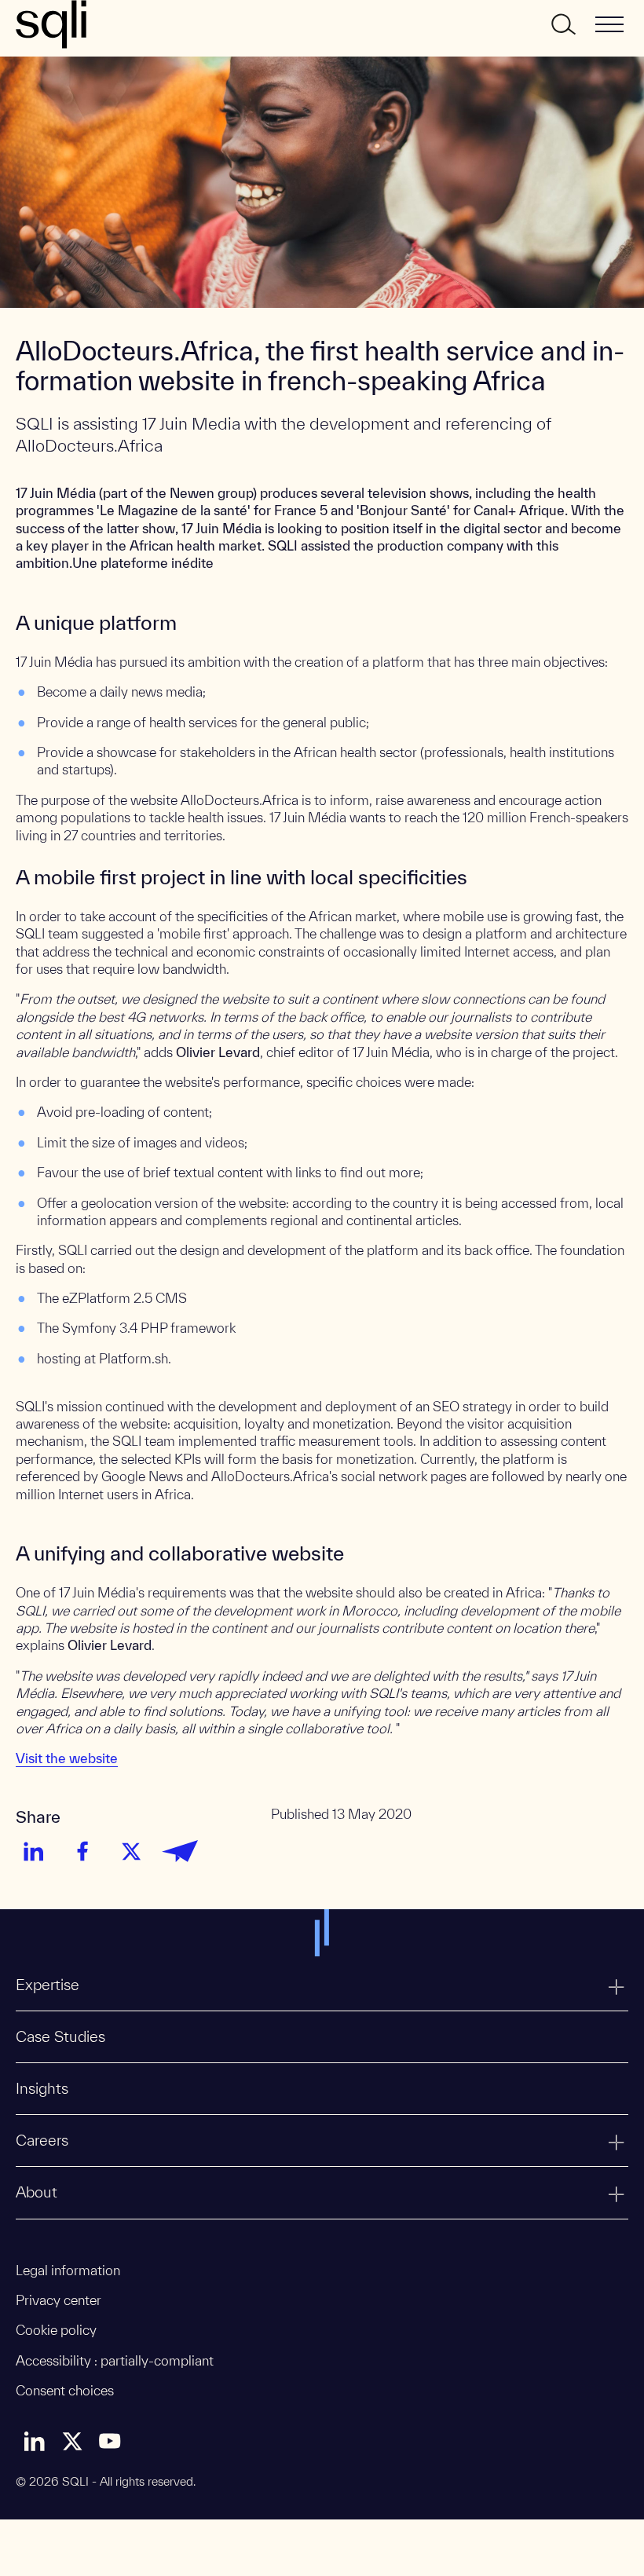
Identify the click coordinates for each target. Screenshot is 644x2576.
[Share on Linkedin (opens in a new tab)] (34, 1851)
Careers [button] (42, 2140)
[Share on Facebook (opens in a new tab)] (82, 1851)
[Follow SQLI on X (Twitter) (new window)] (72, 2441)
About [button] (37, 2192)
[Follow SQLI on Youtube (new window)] (110, 2441)
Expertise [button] (48, 1985)
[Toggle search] (562, 24)
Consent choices (65, 2390)
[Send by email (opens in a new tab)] (180, 1851)
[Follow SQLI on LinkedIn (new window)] (35, 2441)
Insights (42, 2088)
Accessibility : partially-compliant (115, 2360)
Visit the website (67, 1758)
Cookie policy (56, 2330)
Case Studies (60, 2036)
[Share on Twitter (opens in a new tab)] (131, 1851)
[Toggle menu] (609, 24)
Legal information (68, 2270)
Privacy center (59, 2300)
